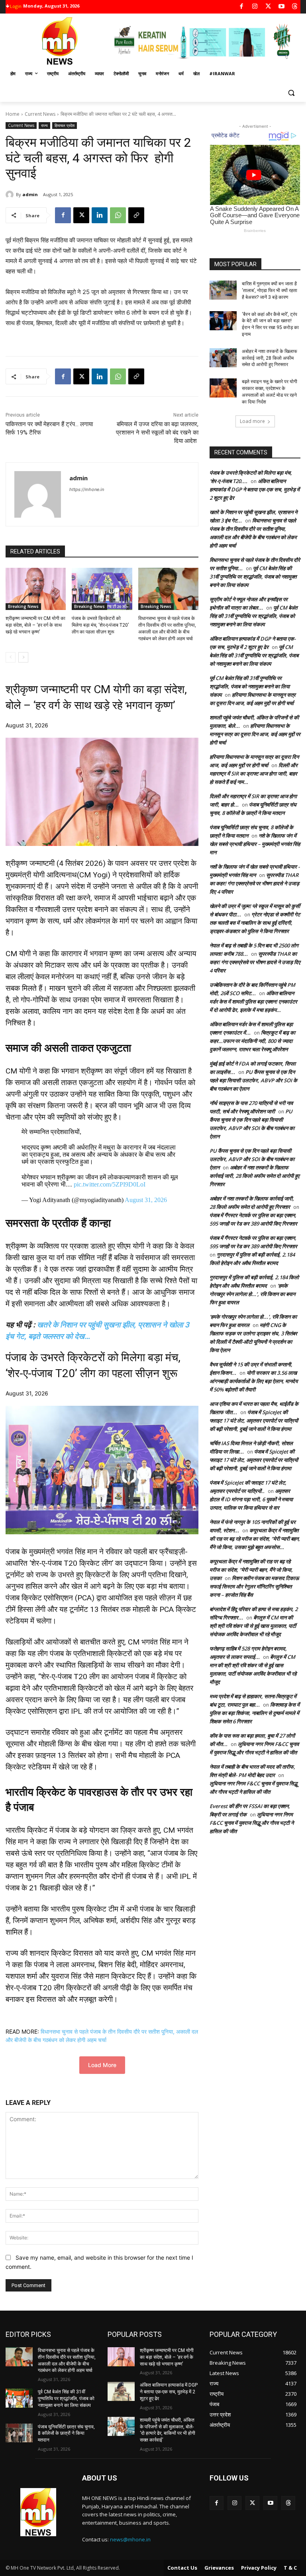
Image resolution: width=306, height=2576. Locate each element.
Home (13, 114)
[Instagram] (255, 7)
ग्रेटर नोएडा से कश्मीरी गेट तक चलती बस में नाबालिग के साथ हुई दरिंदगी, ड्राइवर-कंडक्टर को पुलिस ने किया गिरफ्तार (255, 923)
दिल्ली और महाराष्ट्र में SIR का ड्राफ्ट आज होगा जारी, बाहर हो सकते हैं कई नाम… (254, 774)
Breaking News (23, 606)
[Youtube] (281, 7)
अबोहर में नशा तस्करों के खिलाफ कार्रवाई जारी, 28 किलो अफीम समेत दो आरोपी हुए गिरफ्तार (270, 358)
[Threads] (295, 7)
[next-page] (23, 657)
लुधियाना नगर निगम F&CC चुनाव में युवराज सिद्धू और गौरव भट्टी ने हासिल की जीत (252, 1823)
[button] (291, 93)
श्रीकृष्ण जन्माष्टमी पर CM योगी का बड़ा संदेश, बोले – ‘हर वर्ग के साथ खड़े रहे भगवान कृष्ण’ (35, 625)
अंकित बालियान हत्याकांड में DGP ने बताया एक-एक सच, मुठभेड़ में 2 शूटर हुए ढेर (255, 489)
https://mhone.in (87, 489)
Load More (102, 2065)
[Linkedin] (100, 215)
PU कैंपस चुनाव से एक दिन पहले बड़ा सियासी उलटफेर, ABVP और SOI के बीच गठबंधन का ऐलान (253, 1080)
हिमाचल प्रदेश (65, 125)
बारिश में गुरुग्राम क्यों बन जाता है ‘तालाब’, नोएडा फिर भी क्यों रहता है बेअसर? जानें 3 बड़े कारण (270, 290)
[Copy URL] (136, 215)
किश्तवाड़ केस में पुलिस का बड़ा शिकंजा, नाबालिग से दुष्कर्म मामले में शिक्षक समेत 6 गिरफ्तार (255, 1713)
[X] (268, 7)
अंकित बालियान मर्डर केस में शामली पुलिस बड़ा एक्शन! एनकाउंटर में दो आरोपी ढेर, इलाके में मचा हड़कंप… (253, 1002)
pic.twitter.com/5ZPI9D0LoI (110, 1184)
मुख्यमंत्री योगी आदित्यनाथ (41, 875)
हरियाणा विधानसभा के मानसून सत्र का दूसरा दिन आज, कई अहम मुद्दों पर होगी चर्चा (255, 734)
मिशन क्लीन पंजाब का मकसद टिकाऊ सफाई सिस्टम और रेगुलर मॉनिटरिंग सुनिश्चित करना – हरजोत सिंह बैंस (254, 1586)
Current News (40, 114)
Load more (252, 421)
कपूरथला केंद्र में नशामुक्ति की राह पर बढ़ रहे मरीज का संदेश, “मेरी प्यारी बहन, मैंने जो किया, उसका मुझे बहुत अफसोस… (255, 1539)
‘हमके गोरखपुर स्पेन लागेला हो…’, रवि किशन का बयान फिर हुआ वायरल (252, 1294)
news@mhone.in (130, 2539)
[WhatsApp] (118, 215)
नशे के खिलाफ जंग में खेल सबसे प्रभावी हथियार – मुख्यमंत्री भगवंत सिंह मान (255, 844)
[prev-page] (11, 657)
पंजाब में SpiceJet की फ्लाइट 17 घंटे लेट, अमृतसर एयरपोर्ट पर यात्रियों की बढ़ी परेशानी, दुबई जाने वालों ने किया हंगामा (254, 1421)
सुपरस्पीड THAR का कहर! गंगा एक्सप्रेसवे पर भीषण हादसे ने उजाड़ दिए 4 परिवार (254, 883)
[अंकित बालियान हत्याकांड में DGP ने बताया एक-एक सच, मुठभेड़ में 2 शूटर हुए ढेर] (121, 2391)
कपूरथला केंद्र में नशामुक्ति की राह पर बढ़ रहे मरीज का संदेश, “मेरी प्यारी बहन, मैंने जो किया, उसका (251, 1570)
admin (30, 194)
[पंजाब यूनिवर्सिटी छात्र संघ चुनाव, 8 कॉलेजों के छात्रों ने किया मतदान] (19, 2433)
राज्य (44, 125)
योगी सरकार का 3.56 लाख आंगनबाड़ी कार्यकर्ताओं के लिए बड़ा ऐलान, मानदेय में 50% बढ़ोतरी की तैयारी (254, 1381)
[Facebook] (242, 7)
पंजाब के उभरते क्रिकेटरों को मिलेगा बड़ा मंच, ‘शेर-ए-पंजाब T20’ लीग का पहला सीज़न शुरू (100, 625)
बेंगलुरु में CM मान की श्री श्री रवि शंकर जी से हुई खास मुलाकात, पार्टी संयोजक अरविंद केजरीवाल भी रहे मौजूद (253, 1626)
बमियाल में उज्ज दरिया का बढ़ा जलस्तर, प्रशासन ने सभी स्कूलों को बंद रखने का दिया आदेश (157, 433)
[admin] (11, 195)
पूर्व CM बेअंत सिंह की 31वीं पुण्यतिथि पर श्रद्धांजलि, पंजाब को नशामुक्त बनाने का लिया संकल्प (253, 577)
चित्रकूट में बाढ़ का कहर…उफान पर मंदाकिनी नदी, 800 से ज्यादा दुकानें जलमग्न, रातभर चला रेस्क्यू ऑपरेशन (252, 1041)
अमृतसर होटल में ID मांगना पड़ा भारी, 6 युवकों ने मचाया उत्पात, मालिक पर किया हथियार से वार (251, 1499)
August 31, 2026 (146, 1200)
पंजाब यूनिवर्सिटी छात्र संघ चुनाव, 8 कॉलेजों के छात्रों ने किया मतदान (66, 2434)
